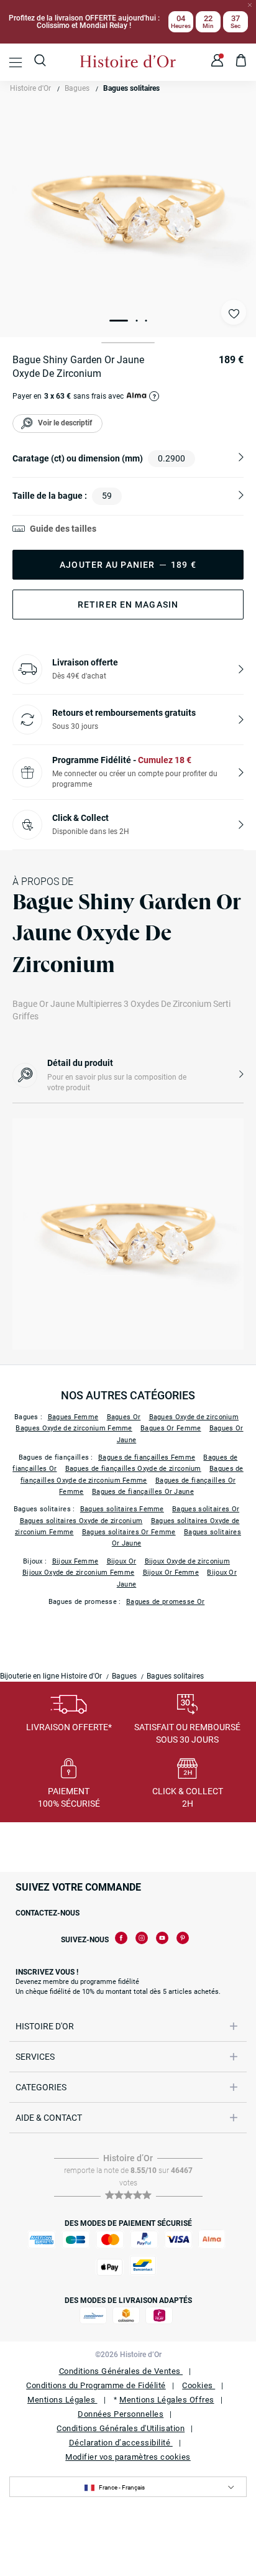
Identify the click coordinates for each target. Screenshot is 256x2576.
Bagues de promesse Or (165, 1602)
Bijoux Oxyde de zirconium (188, 1561)
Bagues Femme (73, 1417)
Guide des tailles (63, 529)
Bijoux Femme (75, 1561)
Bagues (77, 88)
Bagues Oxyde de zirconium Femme (74, 1428)
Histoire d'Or (30, 88)
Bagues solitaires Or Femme (129, 1532)
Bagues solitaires (131, 88)
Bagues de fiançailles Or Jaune (143, 1492)
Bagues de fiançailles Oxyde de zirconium (133, 1469)
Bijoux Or (122, 1561)
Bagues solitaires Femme (122, 1509)
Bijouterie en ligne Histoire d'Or (51, 1676)
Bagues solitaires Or (206, 1509)
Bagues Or (124, 1417)
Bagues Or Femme (171, 1428)
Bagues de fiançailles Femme (147, 1457)
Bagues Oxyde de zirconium (194, 1417)
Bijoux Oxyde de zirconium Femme (78, 1573)
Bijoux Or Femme (171, 1573)
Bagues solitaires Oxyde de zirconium (81, 1521)
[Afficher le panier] (241, 62)
